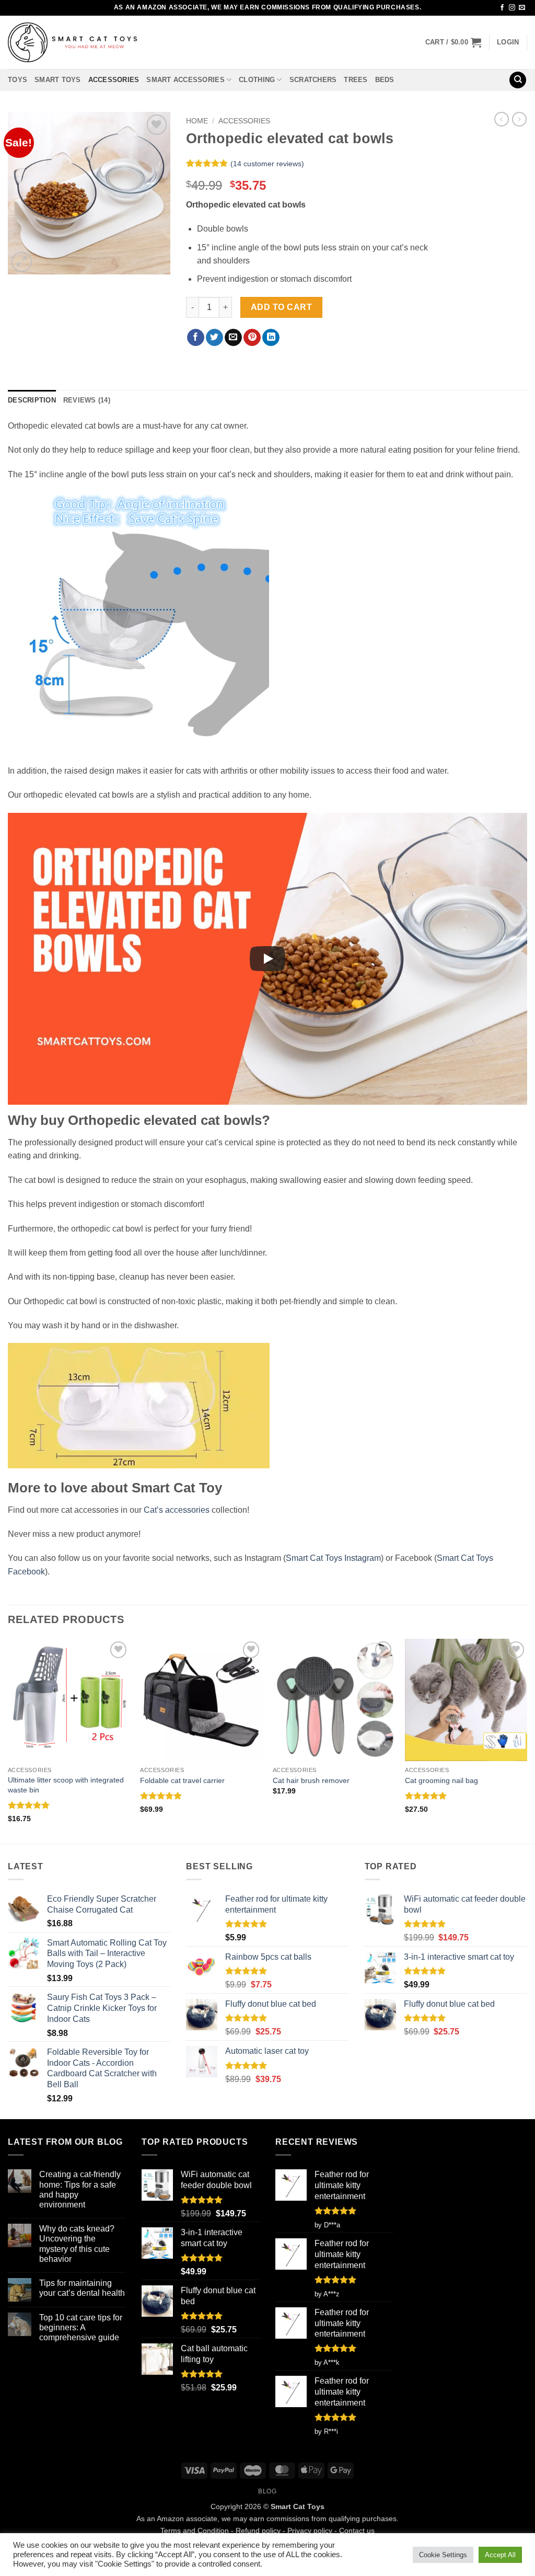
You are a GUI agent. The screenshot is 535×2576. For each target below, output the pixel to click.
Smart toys (58, 80)
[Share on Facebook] (196, 338)
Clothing (257, 80)
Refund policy (258, 2531)
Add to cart (281, 307)
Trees (356, 80)
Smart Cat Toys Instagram (333, 1558)
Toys (18, 80)
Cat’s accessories (177, 1510)
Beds (385, 80)
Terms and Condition (195, 2531)
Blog (267, 2491)
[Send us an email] (522, 8)
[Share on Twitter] (214, 338)
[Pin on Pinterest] (252, 338)
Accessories (114, 80)
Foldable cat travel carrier (182, 1780)
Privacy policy (310, 2531)
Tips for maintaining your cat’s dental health (82, 2288)
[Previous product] (519, 119)
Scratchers (313, 80)
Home (197, 121)
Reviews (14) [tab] (87, 400)
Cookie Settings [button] (443, 2555)
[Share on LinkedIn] (271, 338)
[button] (453, 42)
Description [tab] (32, 400)
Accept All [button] (500, 2555)
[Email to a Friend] (233, 338)
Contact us (357, 2531)
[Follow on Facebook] (502, 8)
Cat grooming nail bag (441, 1780)
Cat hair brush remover (311, 1780)
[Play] (267, 959)
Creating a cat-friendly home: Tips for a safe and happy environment (80, 2189)
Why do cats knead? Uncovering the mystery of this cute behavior (77, 2244)
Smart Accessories (185, 80)
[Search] (518, 80)
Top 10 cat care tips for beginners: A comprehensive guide (81, 2327)
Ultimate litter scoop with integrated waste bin (66, 1785)
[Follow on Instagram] (512, 8)
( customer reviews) (267, 164)
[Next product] (502, 119)
